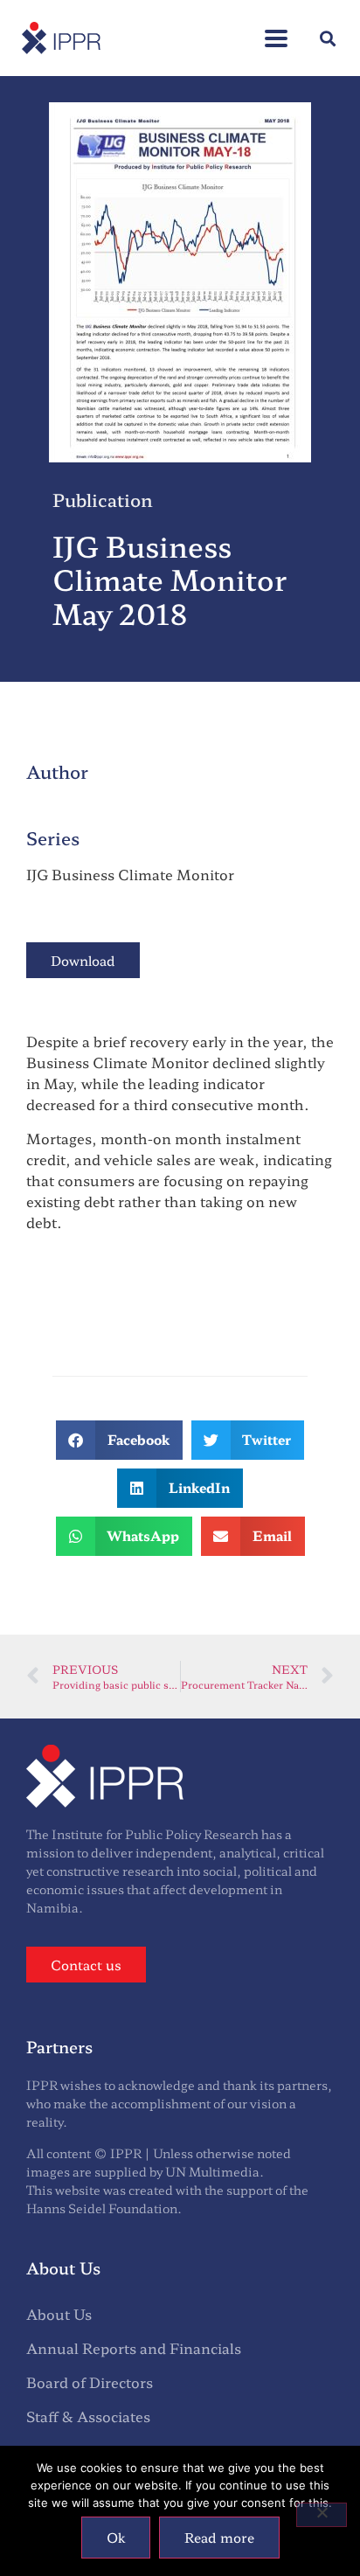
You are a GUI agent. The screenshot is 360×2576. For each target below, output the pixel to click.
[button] (276, 29)
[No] (322, 2515)
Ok (116, 2537)
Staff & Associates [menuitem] (88, 2416)
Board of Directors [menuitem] (90, 2382)
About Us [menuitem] (59, 2314)
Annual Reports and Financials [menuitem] (134, 2348)
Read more (219, 2537)
